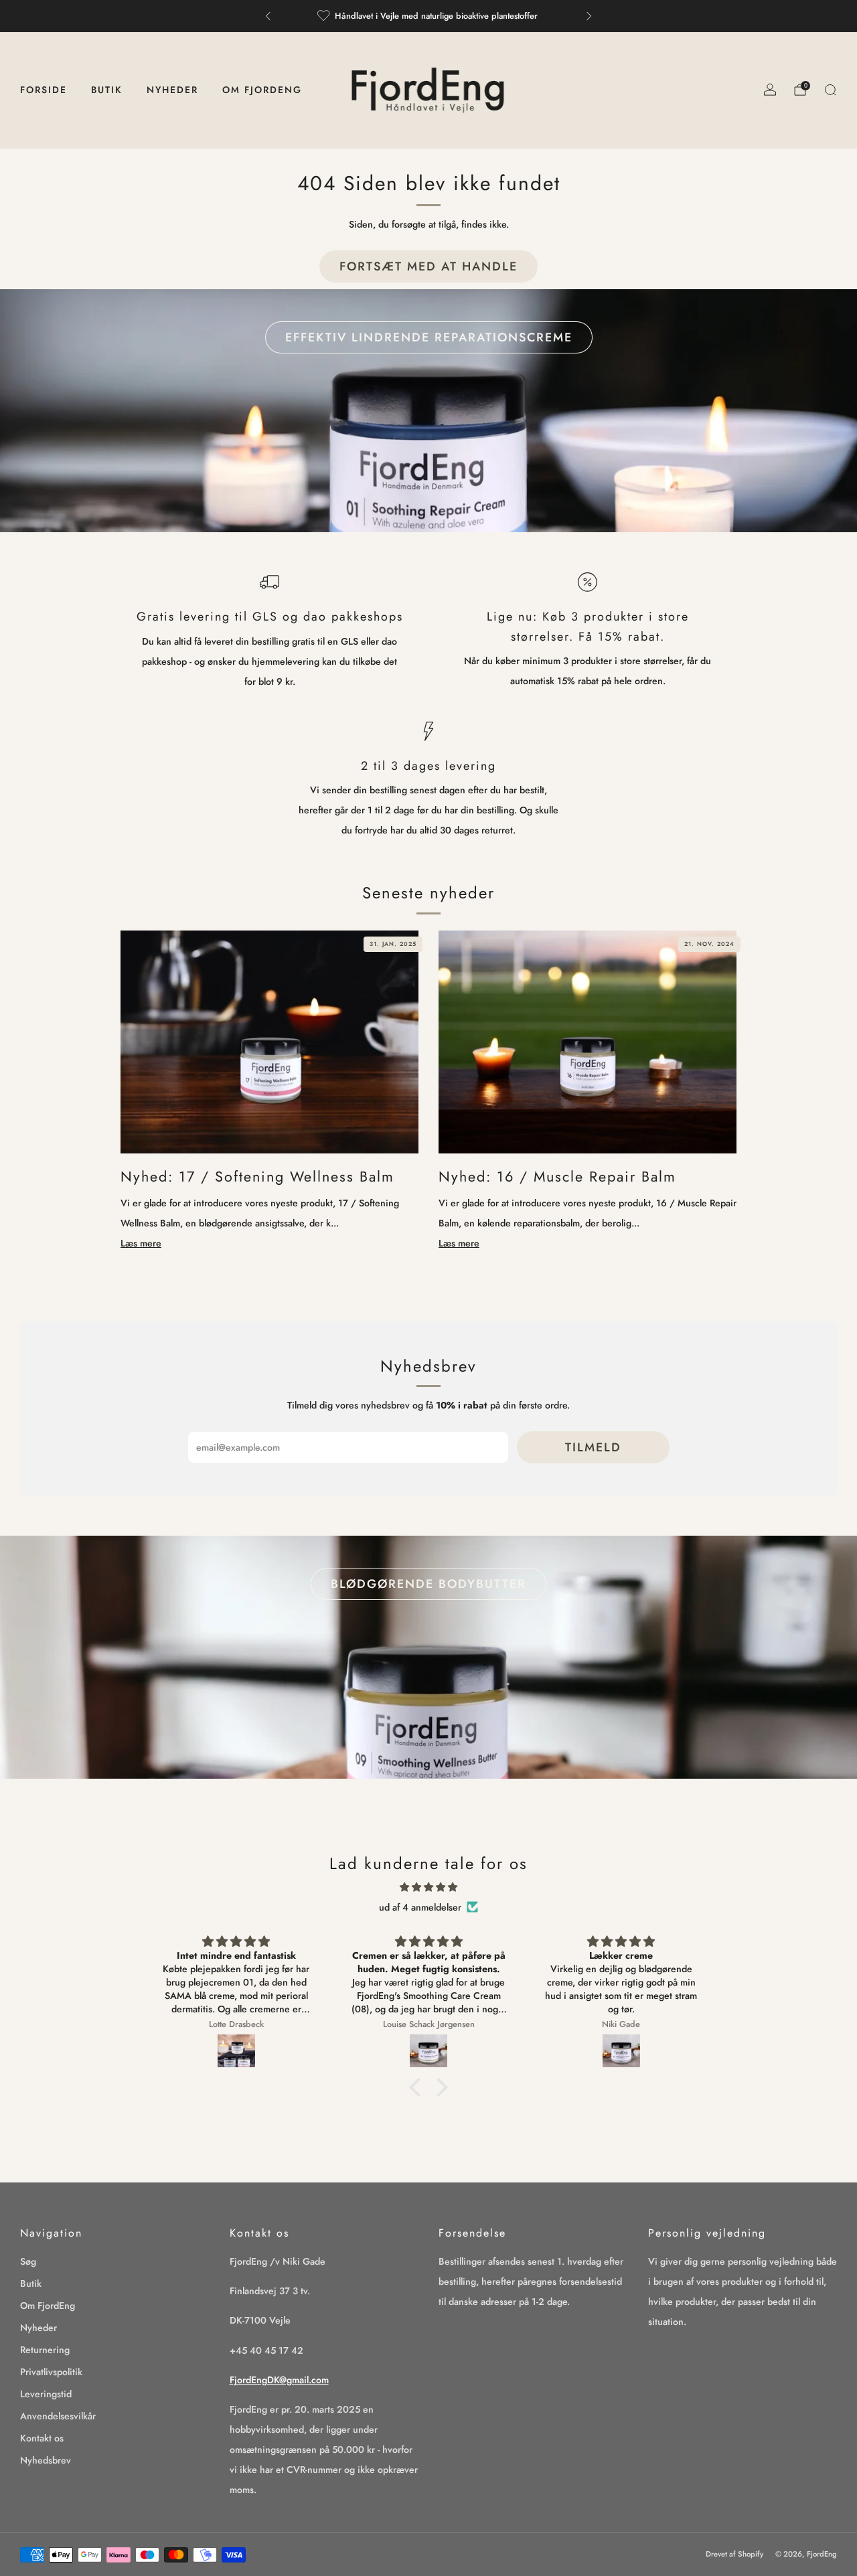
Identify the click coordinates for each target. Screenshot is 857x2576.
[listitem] (428, 16)
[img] (428, 1887)
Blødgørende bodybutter (428, 1584)
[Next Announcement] (589, 16)
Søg (28, 2261)
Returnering (45, 2350)
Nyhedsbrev (46, 2460)
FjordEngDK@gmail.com (279, 2380)
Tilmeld (593, 1447)
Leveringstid (46, 2394)
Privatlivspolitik (51, 2372)
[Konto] (770, 90)
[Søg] (830, 90)
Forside (44, 90)
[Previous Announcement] (268, 16)
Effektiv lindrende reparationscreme (429, 337)
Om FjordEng (262, 90)
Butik (107, 90)
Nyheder (172, 90)
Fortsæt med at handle (428, 266)
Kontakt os (42, 2438)
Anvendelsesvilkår (58, 2416)
